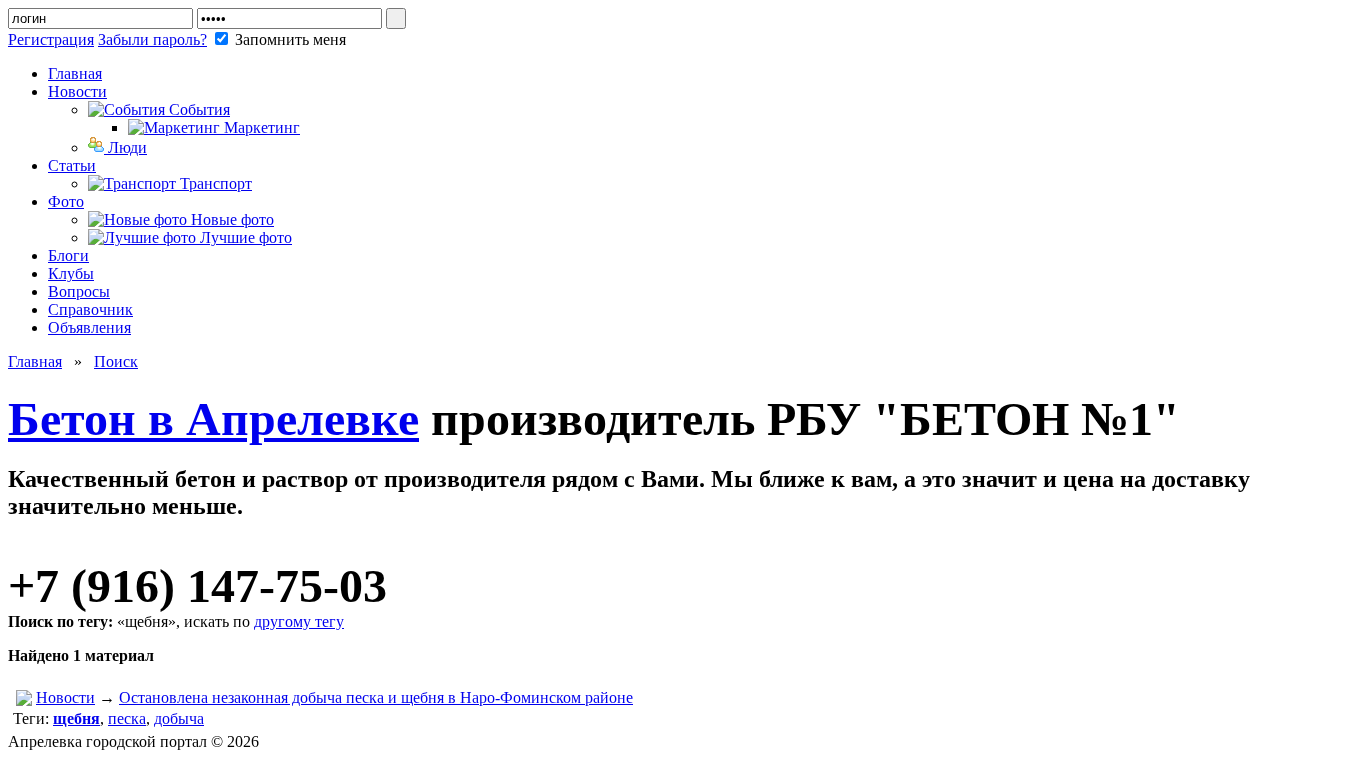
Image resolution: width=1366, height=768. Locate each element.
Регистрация (51, 39)
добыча (179, 718)
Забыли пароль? (152, 39)
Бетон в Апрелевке (213, 418)
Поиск (116, 361)
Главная (35, 361)
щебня (76, 718)
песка (127, 718)
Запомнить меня (288, 39)
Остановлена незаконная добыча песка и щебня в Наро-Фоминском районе (376, 697)
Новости (65, 697)
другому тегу (299, 621)
